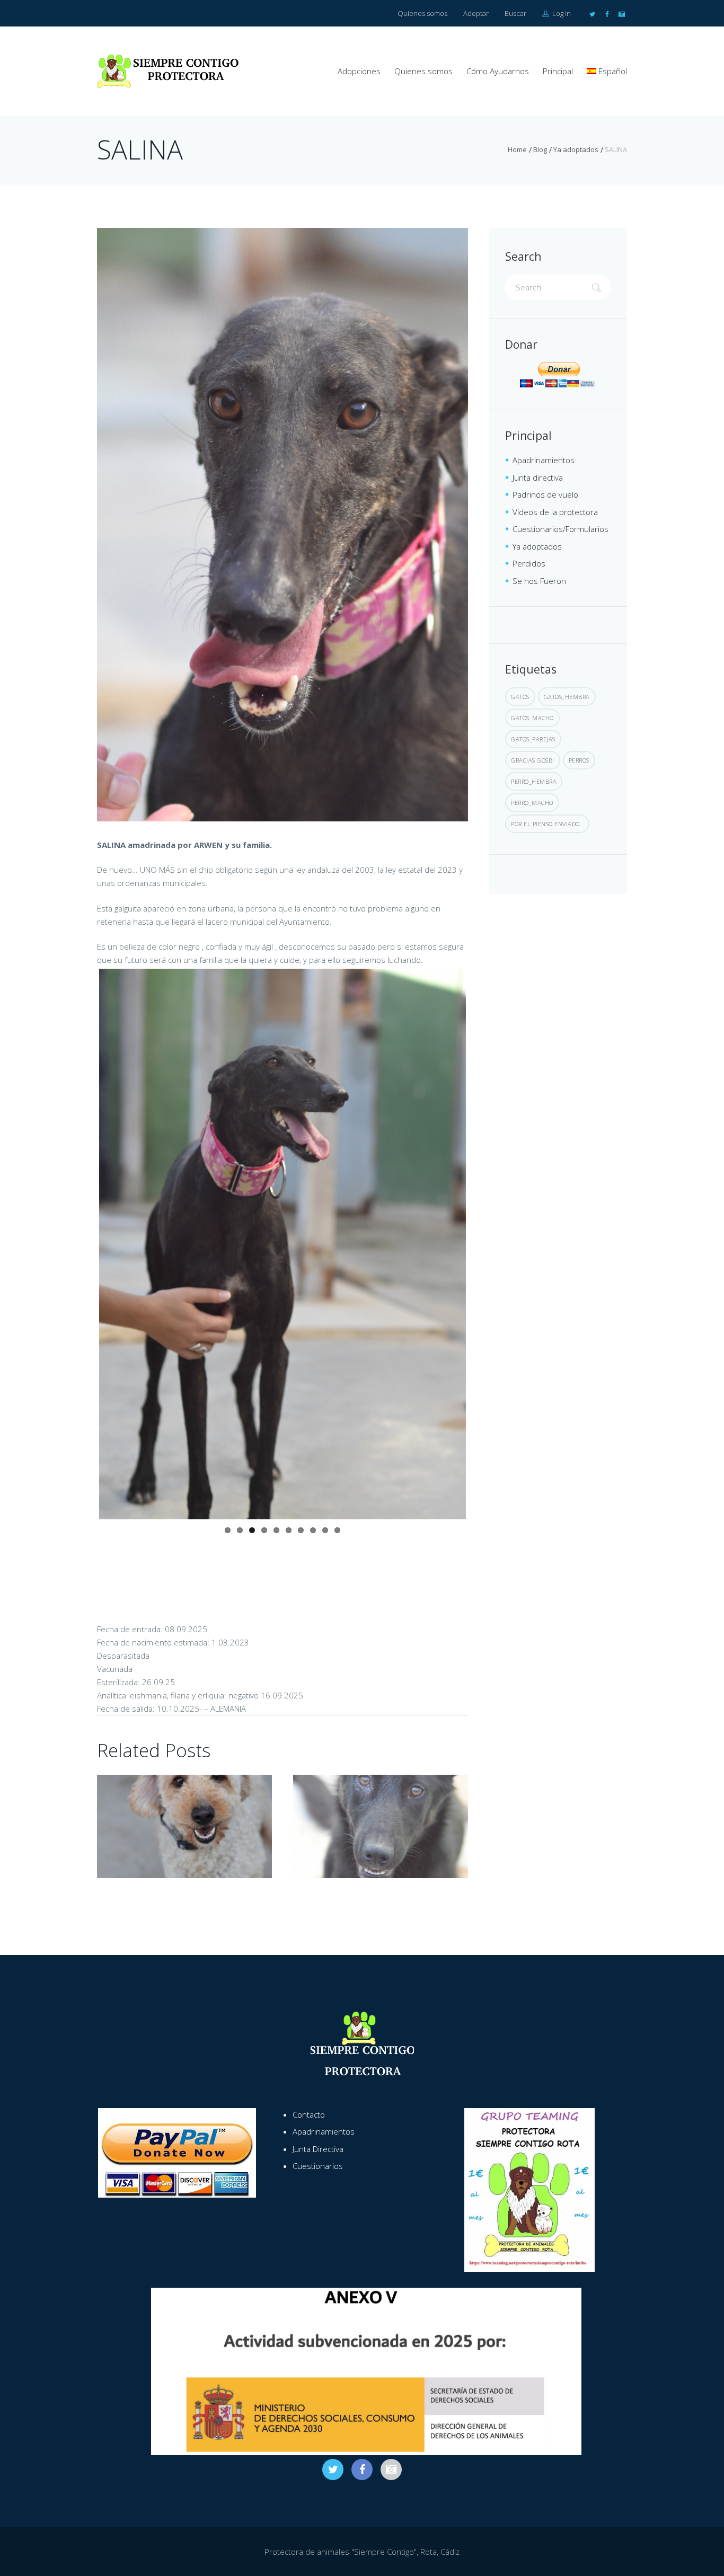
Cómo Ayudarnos (498, 71)
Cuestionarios (318, 2166)
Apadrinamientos (544, 460)
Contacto (309, 2114)
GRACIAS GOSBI (533, 760)
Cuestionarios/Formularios (560, 529)
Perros (579, 760)
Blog (540, 149)
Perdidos (529, 563)
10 (337, 1530)
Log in (561, 13)
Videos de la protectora (555, 512)
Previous (83, 1244)
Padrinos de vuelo (545, 494)
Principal (558, 71)
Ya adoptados (576, 149)
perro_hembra (534, 781)
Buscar (515, 13)
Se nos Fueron (539, 581)
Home (517, 149)
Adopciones (359, 71)
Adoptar (476, 13)
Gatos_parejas (533, 739)
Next (482, 1244)
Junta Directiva (318, 2149)
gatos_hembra (567, 697)
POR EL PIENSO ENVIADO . (547, 824)
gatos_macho (532, 718)
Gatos (520, 697)
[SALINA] (282, 525)
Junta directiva (538, 477)
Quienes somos (422, 13)
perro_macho (532, 803)
